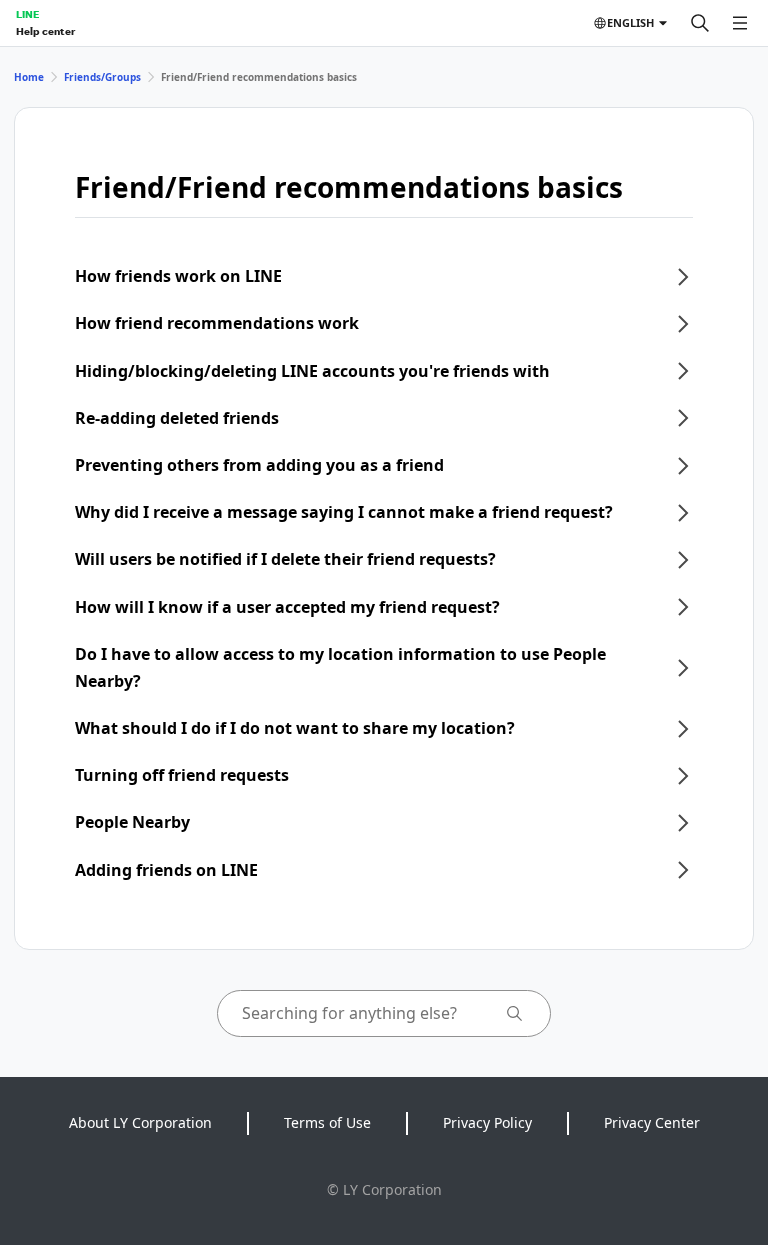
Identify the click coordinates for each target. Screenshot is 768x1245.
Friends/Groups (102, 77)
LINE (27, 14)
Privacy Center (652, 1122)
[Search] (700, 23)
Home (29, 77)
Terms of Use (327, 1122)
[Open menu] (740, 23)
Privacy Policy (487, 1122)
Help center (45, 31)
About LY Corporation (140, 1122)
